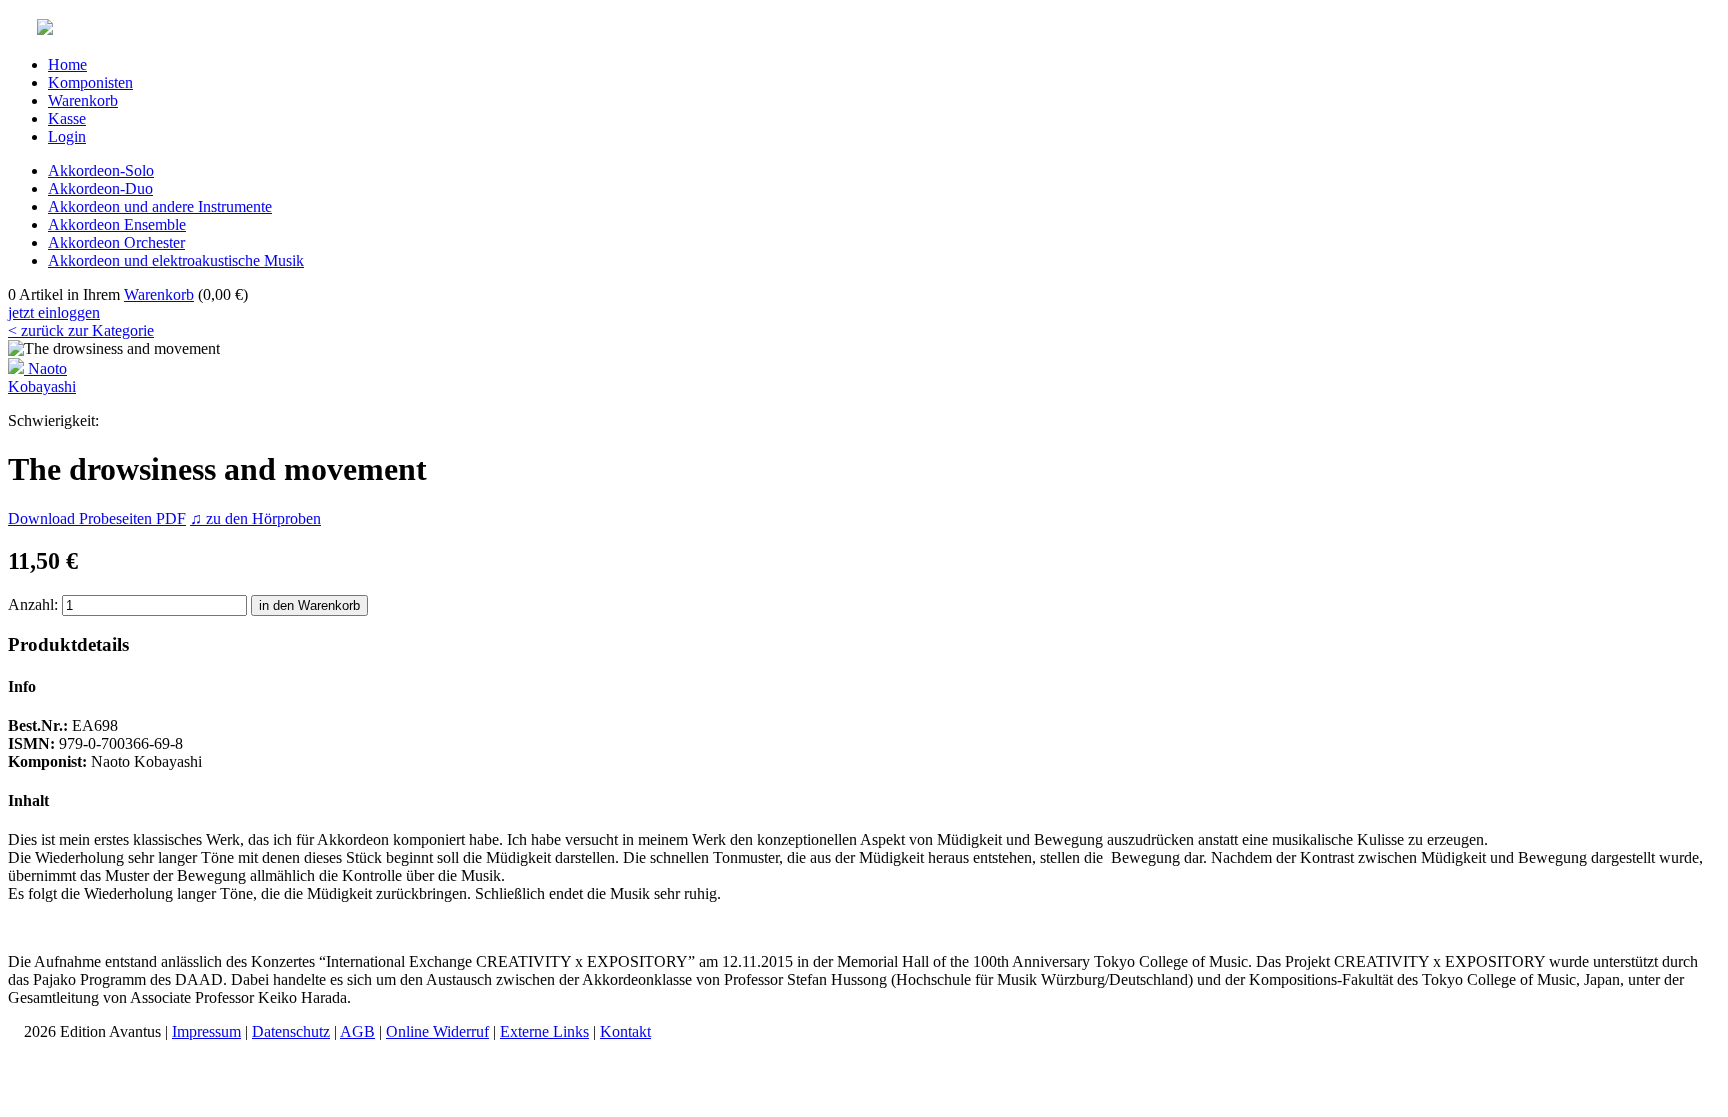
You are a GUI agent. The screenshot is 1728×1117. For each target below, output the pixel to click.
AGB (357, 1031)
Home (67, 64)
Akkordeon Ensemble (117, 224)
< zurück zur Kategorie (81, 330)
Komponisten (90, 82)
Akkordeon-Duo (100, 188)
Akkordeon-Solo (101, 170)
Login (67, 136)
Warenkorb (83, 100)
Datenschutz (291, 1031)
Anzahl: (33, 604)
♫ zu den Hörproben (255, 518)
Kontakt (625, 1031)
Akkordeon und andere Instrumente (160, 206)
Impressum (206, 1031)
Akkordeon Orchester (116, 242)
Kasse (67, 118)
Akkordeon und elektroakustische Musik (176, 260)
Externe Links (544, 1031)
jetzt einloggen (54, 312)
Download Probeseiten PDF (97, 518)
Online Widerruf (437, 1031)
